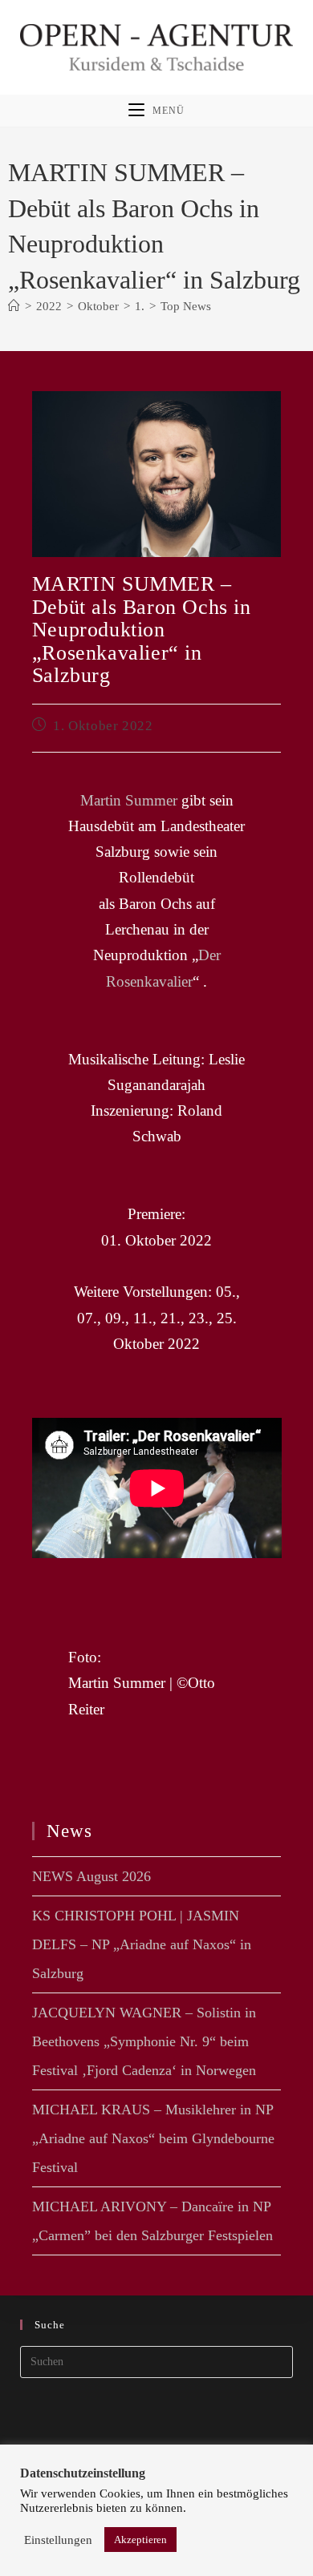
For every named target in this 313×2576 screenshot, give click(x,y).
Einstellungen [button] (58, 2540)
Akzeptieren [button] (140, 2540)
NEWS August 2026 (91, 1876)
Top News (186, 306)
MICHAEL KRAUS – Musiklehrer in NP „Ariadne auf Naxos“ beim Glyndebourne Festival (153, 2138)
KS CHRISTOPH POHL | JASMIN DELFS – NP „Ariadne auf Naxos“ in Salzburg (142, 1944)
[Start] (14, 306)
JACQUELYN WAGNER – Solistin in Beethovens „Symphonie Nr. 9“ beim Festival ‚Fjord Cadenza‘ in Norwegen (144, 2041)
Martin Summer (129, 800)
